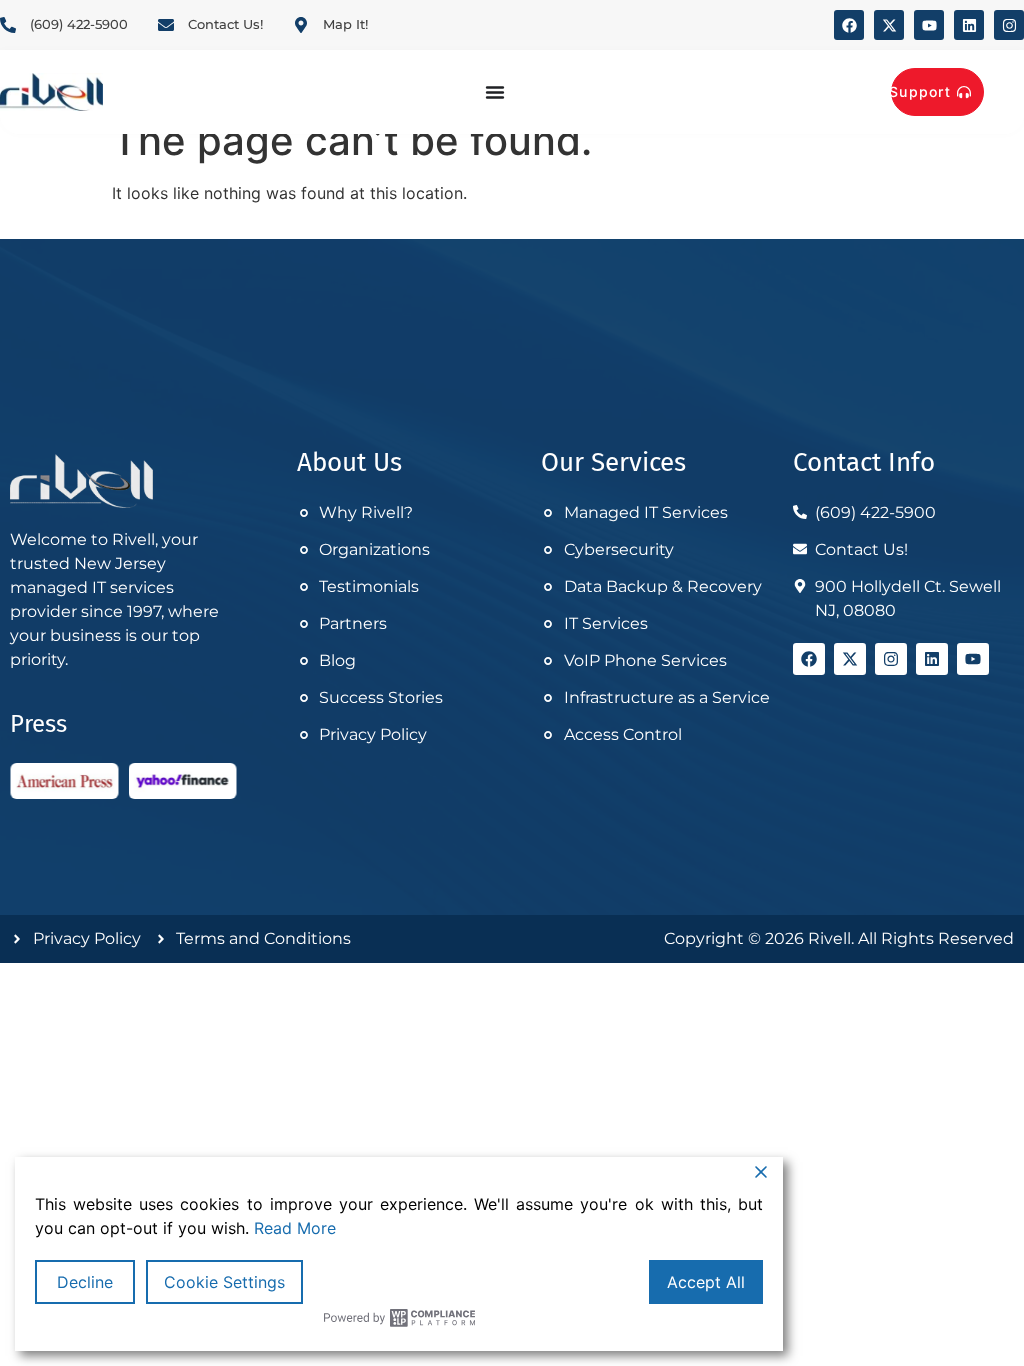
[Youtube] (929, 25)
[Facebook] (849, 25)
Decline (85, 1282)
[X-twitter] (889, 25)
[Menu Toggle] (495, 92)
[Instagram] (1009, 25)
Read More (295, 1228)
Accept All (706, 1282)
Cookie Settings (224, 1282)
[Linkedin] (969, 25)
